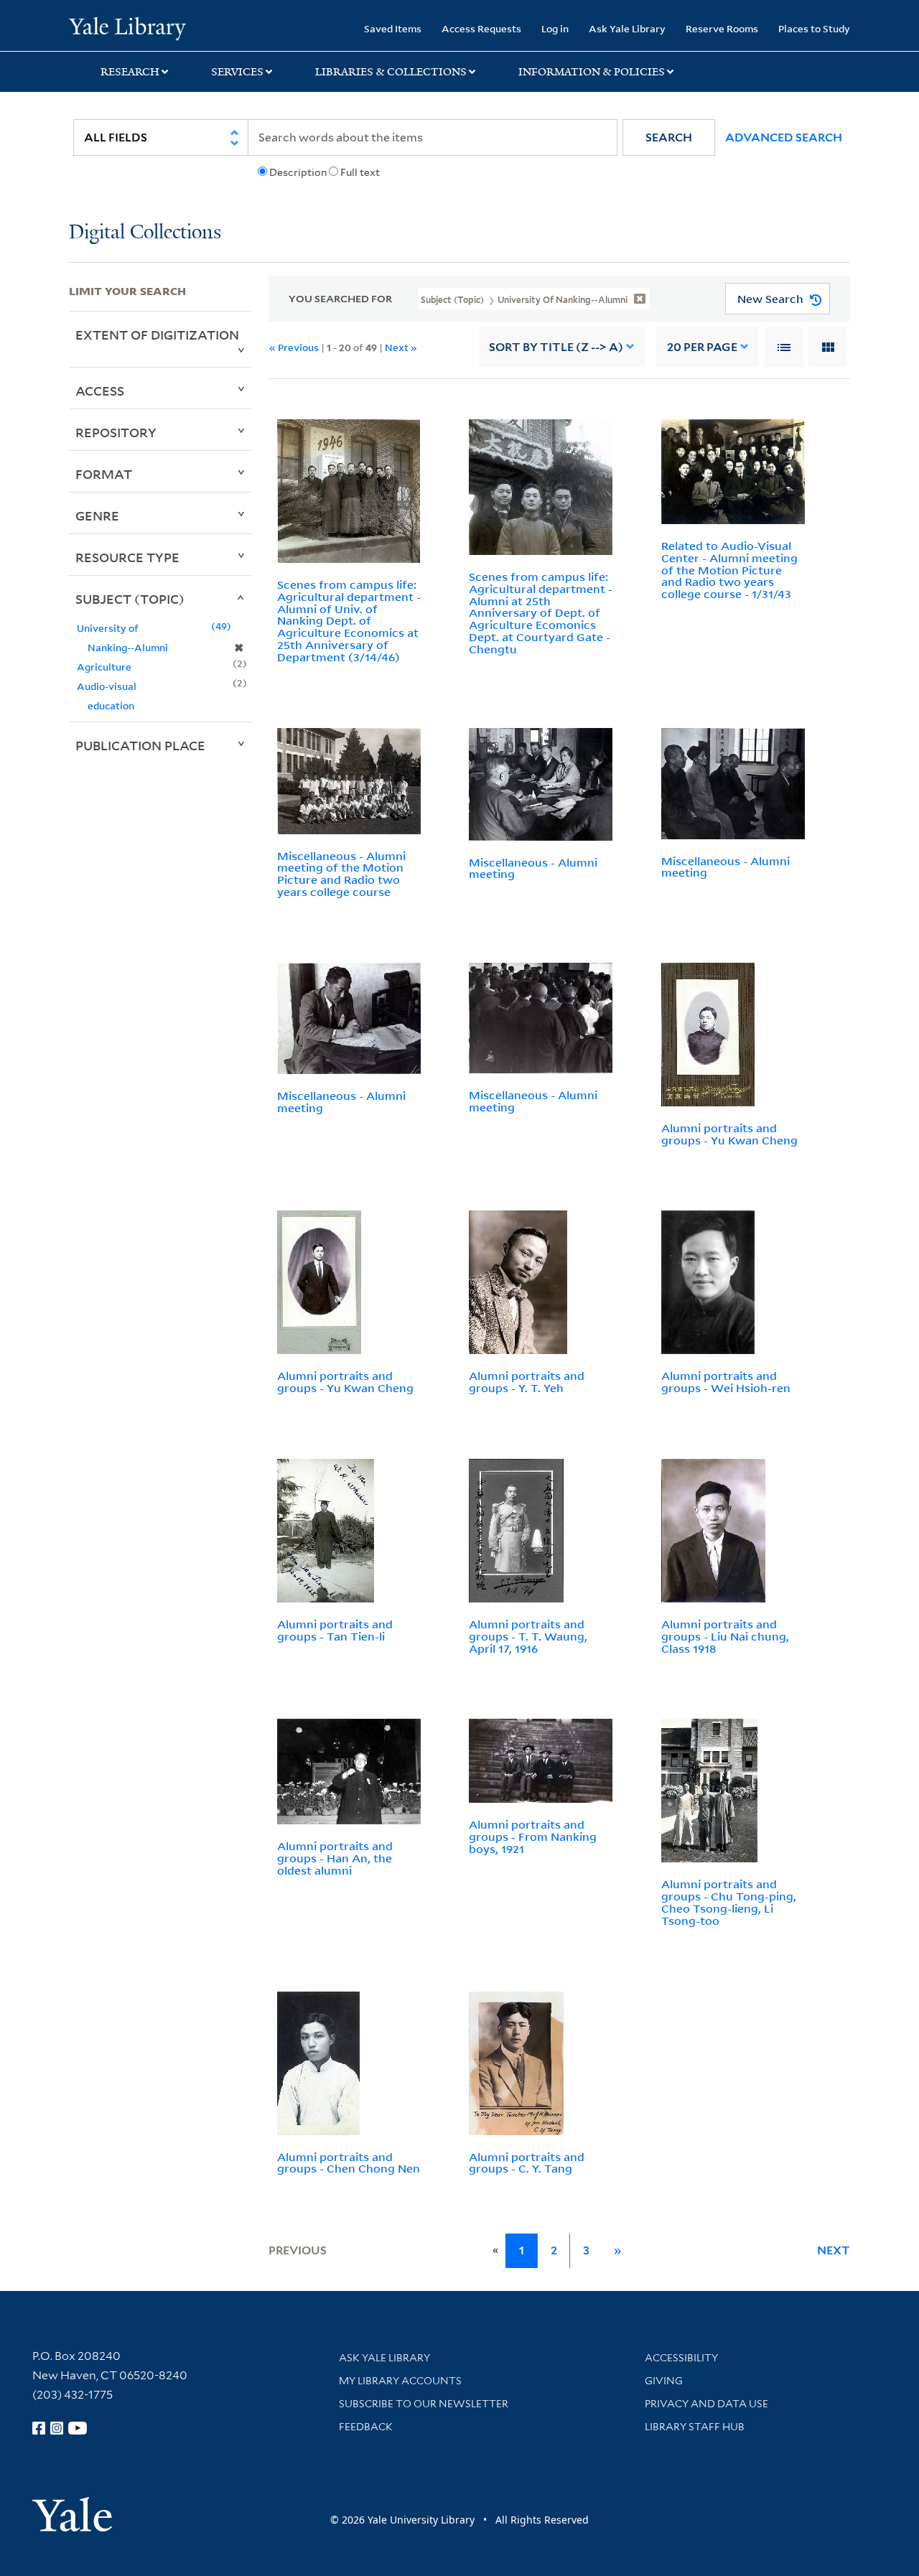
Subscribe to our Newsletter (424, 2404)
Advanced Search (784, 137)
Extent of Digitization (157, 335)
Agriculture (104, 667)
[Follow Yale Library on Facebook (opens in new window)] (39, 2428)
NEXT (834, 2250)
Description (298, 172)
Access (100, 391)
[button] (669, 137)
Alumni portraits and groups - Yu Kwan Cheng (729, 1134)
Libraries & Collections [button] (391, 72)
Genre (97, 515)
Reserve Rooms (722, 28)
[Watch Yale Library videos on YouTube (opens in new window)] (78, 2428)
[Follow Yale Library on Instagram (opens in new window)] (57, 2428)
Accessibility (681, 2358)
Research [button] (130, 72)
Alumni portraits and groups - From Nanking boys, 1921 (533, 1837)
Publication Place (140, 745)
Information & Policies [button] (592, 72)
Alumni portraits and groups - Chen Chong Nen (349, 2163)
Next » (401, 347)
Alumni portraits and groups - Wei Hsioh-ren (726, 1382)
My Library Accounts (400, 2381)
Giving (664, 2381)
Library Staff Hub (695, 2427)
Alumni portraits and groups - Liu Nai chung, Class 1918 (725, 1636)
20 (702, 347)
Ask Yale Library (627, 28)
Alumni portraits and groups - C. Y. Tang (527, 2163)
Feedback (366, 2427)
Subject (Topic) (130, 599)
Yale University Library (127, 27)
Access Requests (481, 28)
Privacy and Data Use (706, 2404)
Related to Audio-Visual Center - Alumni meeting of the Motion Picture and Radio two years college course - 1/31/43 (729, 570)
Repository (116, 432)
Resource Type (127, 557)
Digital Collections (145, 233)
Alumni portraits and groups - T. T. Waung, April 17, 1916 (528, 1636)
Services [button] (237, 72)
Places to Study (814, 28)
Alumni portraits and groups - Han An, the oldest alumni (335, 1858)
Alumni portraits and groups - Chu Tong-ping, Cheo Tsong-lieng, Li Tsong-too (729, 1902)
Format (104, 474)
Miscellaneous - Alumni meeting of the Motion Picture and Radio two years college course (341, 874)
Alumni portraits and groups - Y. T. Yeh (527, 1382)
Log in (555, 28)
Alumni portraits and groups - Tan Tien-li (335, 1630)
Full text (360, 172)
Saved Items (393, 28)
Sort (556, 347)
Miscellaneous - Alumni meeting (533, 868)
